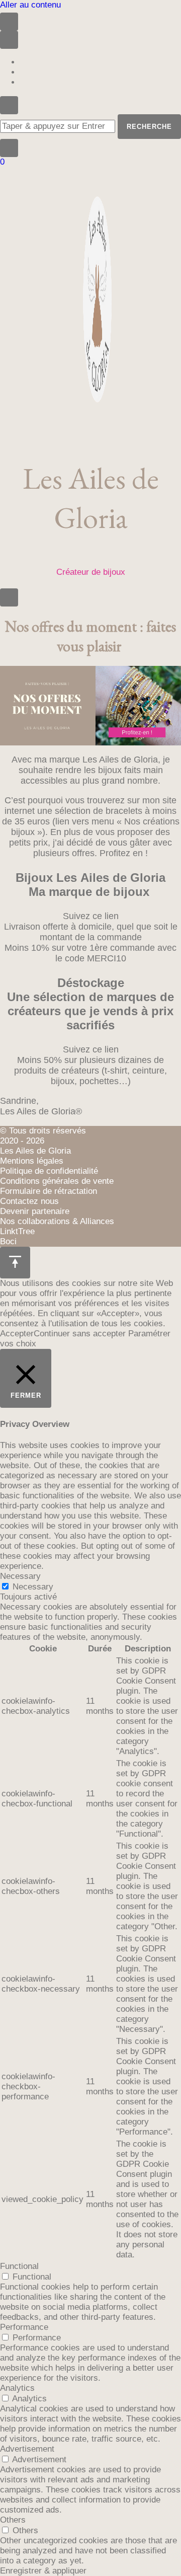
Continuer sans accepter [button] (80, 1334)
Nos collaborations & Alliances (57, 1221)
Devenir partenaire (35, 1211)
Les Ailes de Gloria (91, 498)
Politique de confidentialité (49, 1171)
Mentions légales (32, 1161)
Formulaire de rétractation (49, 1191)
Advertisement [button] (27, 2449)
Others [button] (13, 2520)
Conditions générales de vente (57, 1181)
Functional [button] (19, 2266)
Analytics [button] (17, 2388)
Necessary (33, 1587)
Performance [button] (24, 2327)
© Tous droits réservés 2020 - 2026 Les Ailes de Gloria (43, 1141)
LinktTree (17, 1231)
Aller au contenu (30, 5)
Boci (8, 1241)
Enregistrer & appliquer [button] (43, 2571)
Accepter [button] (17, 1334)
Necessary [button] (20, 1576)
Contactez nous (29, 1201)
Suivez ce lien (91, 916)
